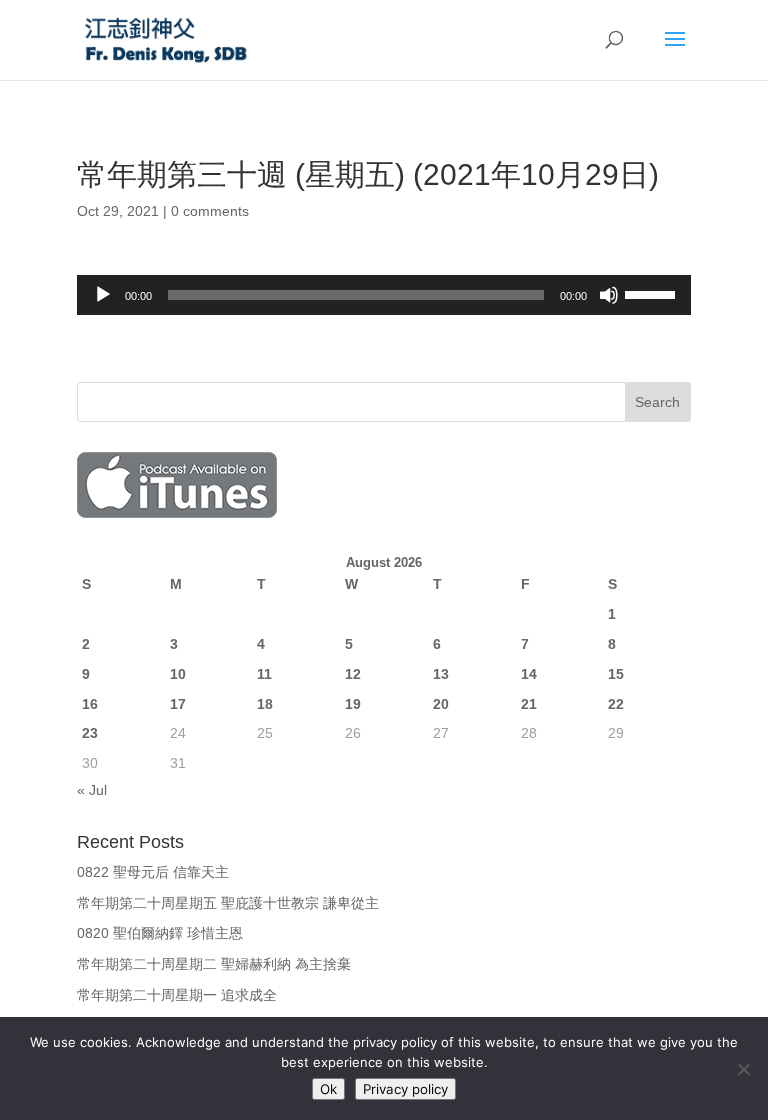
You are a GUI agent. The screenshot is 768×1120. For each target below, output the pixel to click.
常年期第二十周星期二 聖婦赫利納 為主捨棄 (214, 964)
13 (441, 674)
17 (178, 704)
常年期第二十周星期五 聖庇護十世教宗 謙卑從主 (228, 903)
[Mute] (609, 295)
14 (529, 674)
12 (353, 674)
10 (178, 674)
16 (90, 704)
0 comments (210, 211)
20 (441, 704)
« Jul (92, 790)
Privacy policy (405, 1089)
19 (353, 704)
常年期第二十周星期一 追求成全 (177, 995)
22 (616, 704)
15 (616, 674)
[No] (743, 1069)
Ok (328, 1089)
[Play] (103, 295)
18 (265, 704)
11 (264, 674)
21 (529, 704)
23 (90, 733)
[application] (384, 295)
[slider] (653, 293)
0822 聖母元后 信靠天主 (153, 872)
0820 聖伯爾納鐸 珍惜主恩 (160, 933)
